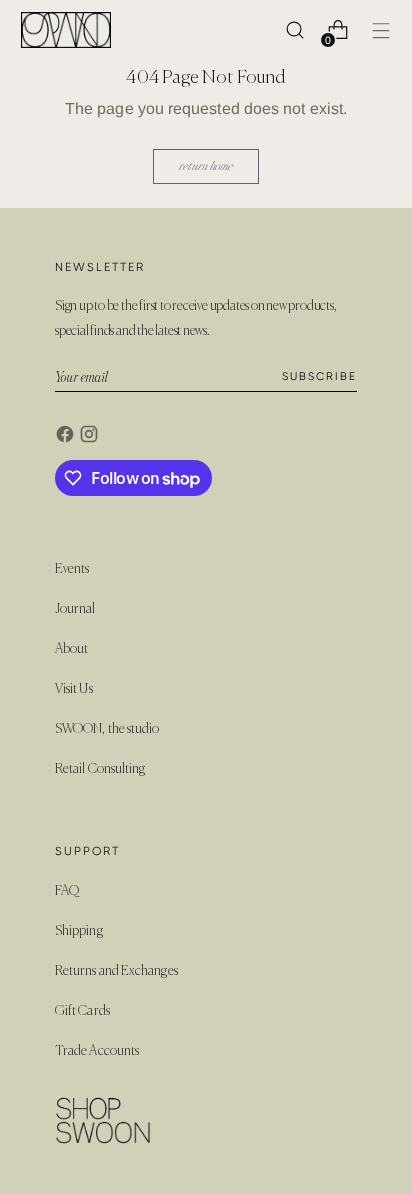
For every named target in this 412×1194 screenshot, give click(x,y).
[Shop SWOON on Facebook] (67, 437)
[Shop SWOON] (66, 30)
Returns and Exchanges (116, 971)
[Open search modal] (294, 30)
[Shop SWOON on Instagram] (91, 437)
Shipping (79, 931)
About (71, 649)
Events (72, 569)
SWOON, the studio (107, 729)
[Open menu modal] (380, 30)
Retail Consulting (100, 769)
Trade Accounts (97, 1051)
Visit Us (74, 689)
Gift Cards (82, 1011)
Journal (75, 609)
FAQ (67, 891)
